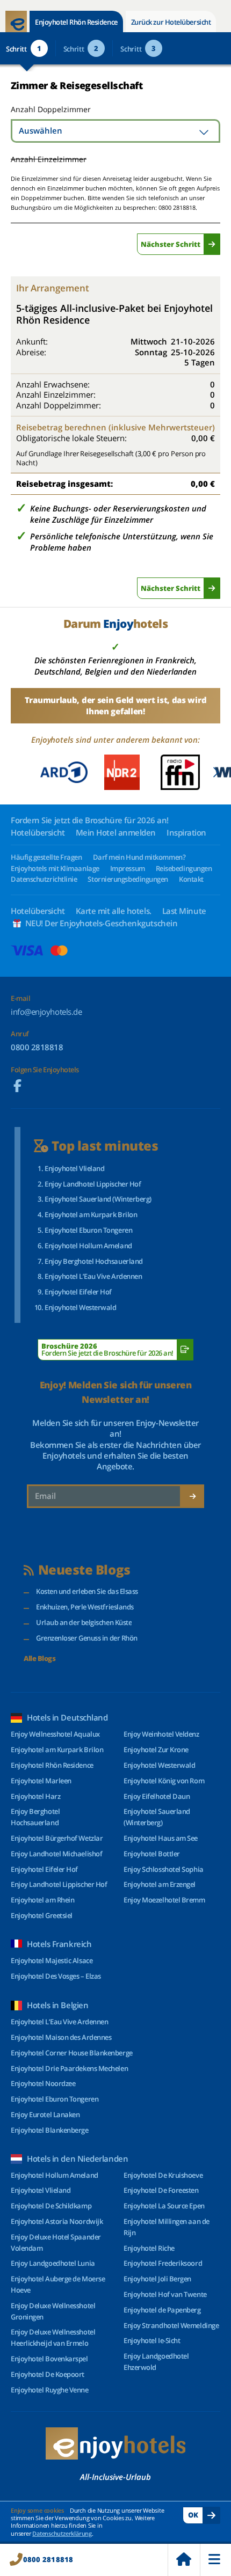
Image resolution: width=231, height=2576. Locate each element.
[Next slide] (216, 772)
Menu (215, 2560)
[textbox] (115, 131)
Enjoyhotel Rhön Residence (76, 22)
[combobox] (115, 131)
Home (184, 2560)
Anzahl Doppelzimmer (50, 109)
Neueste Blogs (84, 1570)
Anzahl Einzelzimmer (49, 159)
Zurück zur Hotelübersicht (171, 22)
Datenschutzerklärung (62, 2533)
